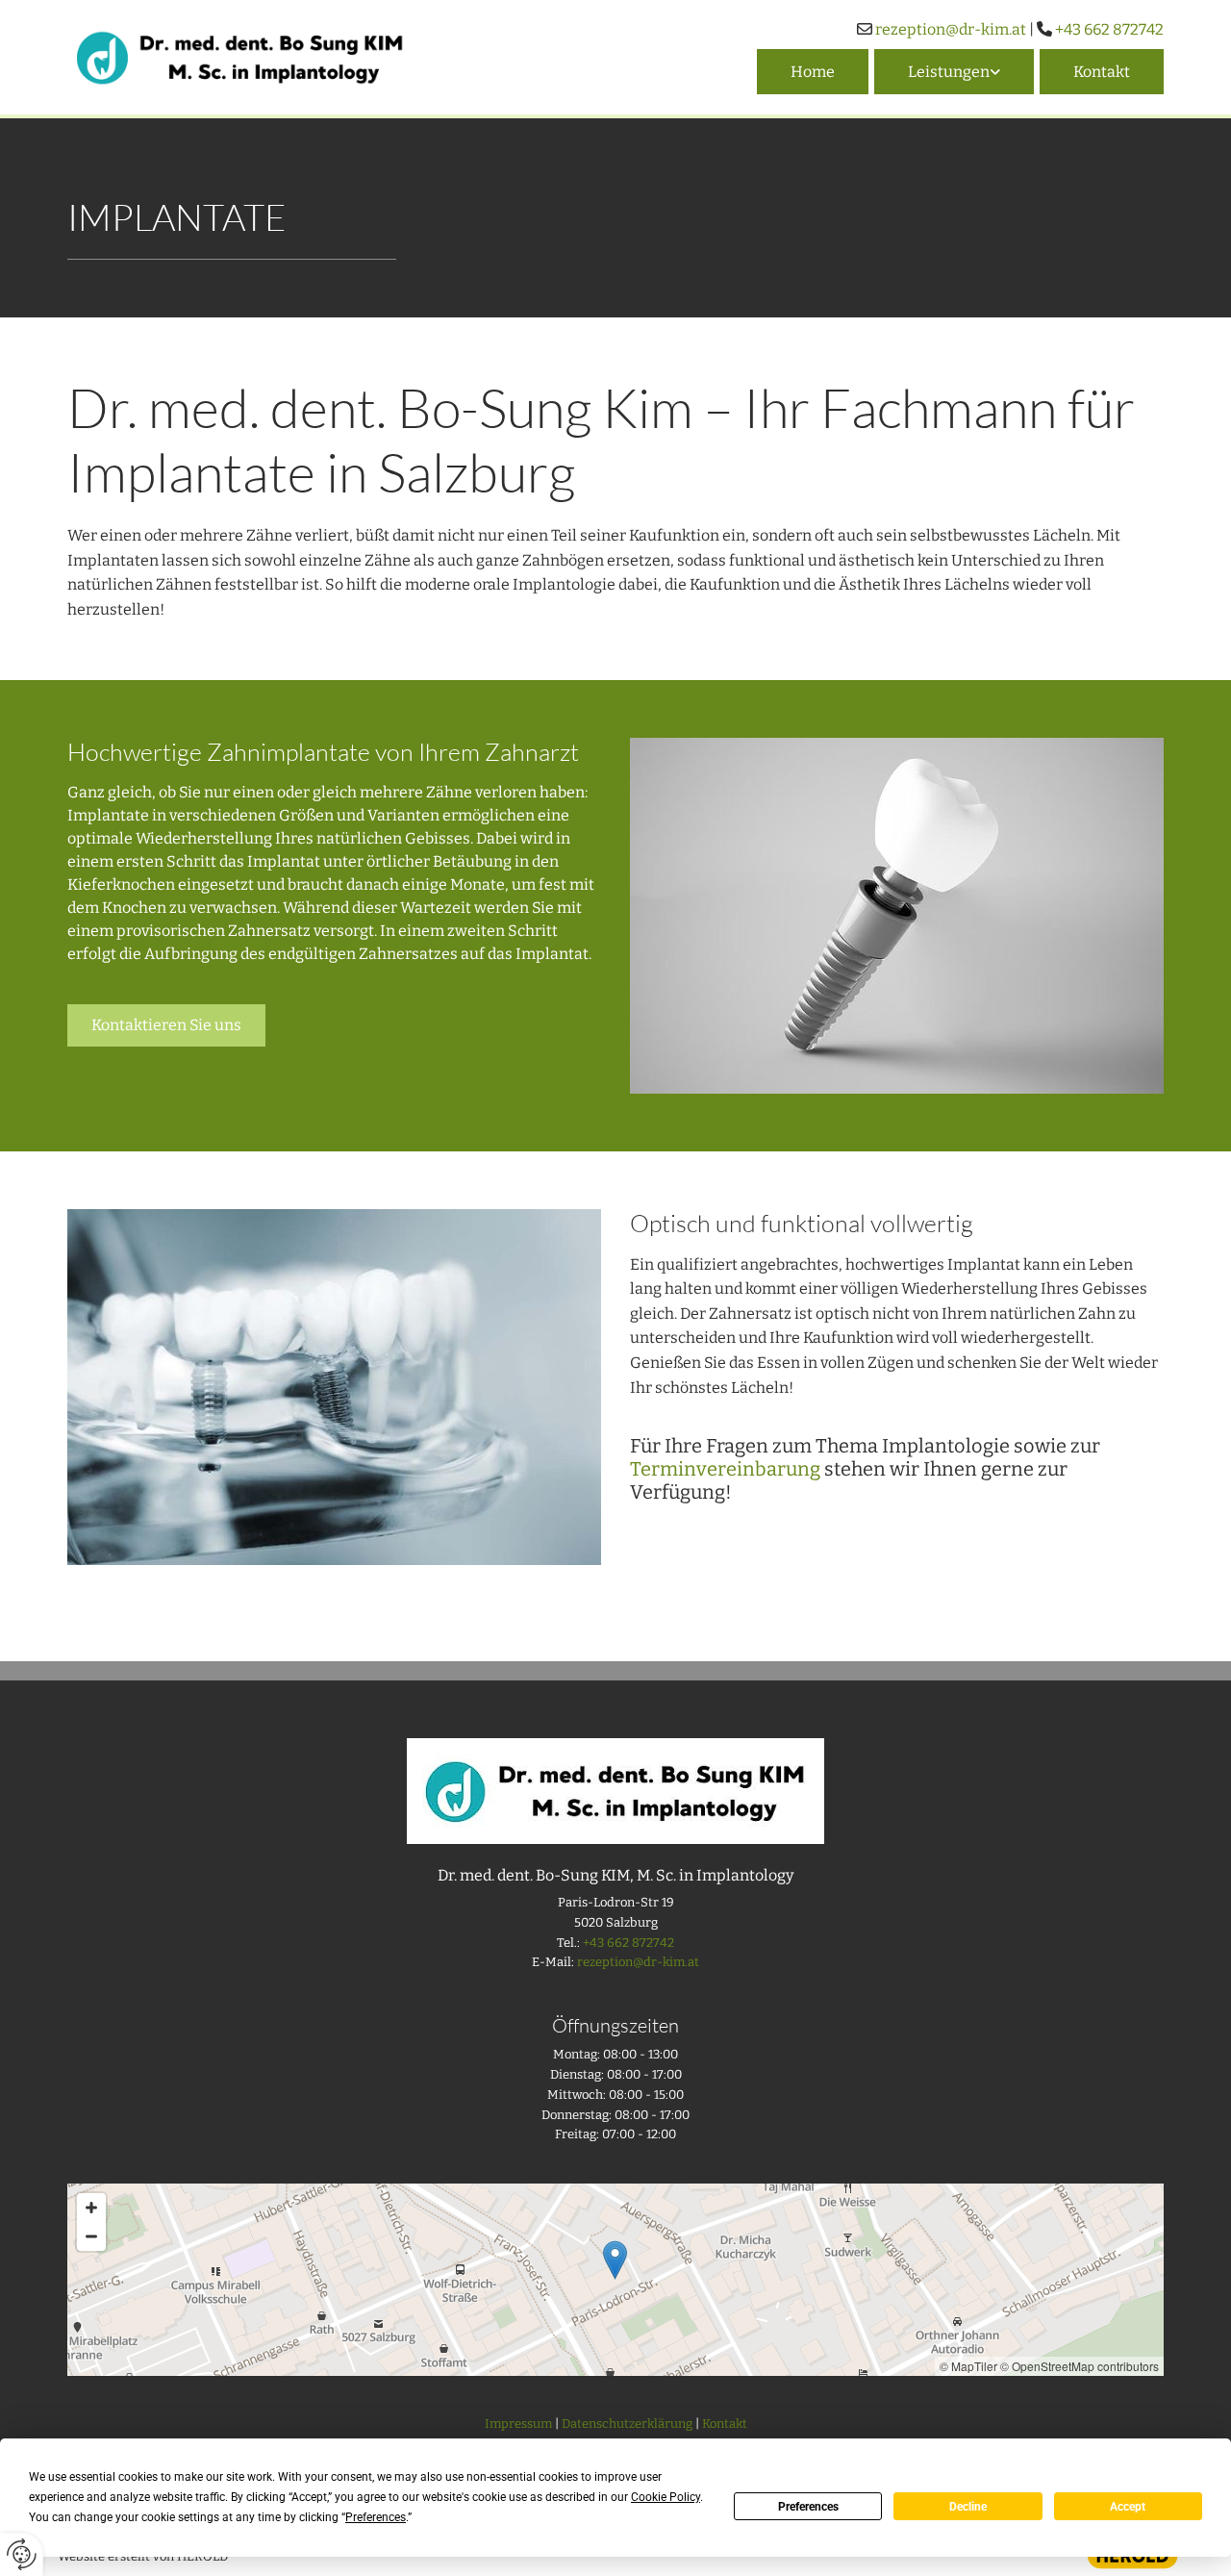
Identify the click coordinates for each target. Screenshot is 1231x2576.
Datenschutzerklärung (627, 2424)
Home (813, 72)
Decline (968, 2507)
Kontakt (1102, 72)
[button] (166, 1025)
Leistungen (949, 72)
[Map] (615, 2280)
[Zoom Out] (91, 2236)
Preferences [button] (376, 2517)
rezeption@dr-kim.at (951, 29)
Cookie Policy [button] (666, 2497)
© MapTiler (968, 2366)
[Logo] (240, 57)
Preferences (808, 2507)
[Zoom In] (91, 2208)
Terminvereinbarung (725, 1469)
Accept (1128, 2507)
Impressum (518, 2424)
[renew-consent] (22, 2554)
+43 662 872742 (1109, 29)
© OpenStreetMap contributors (1080, 2366)
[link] (951, 72)
